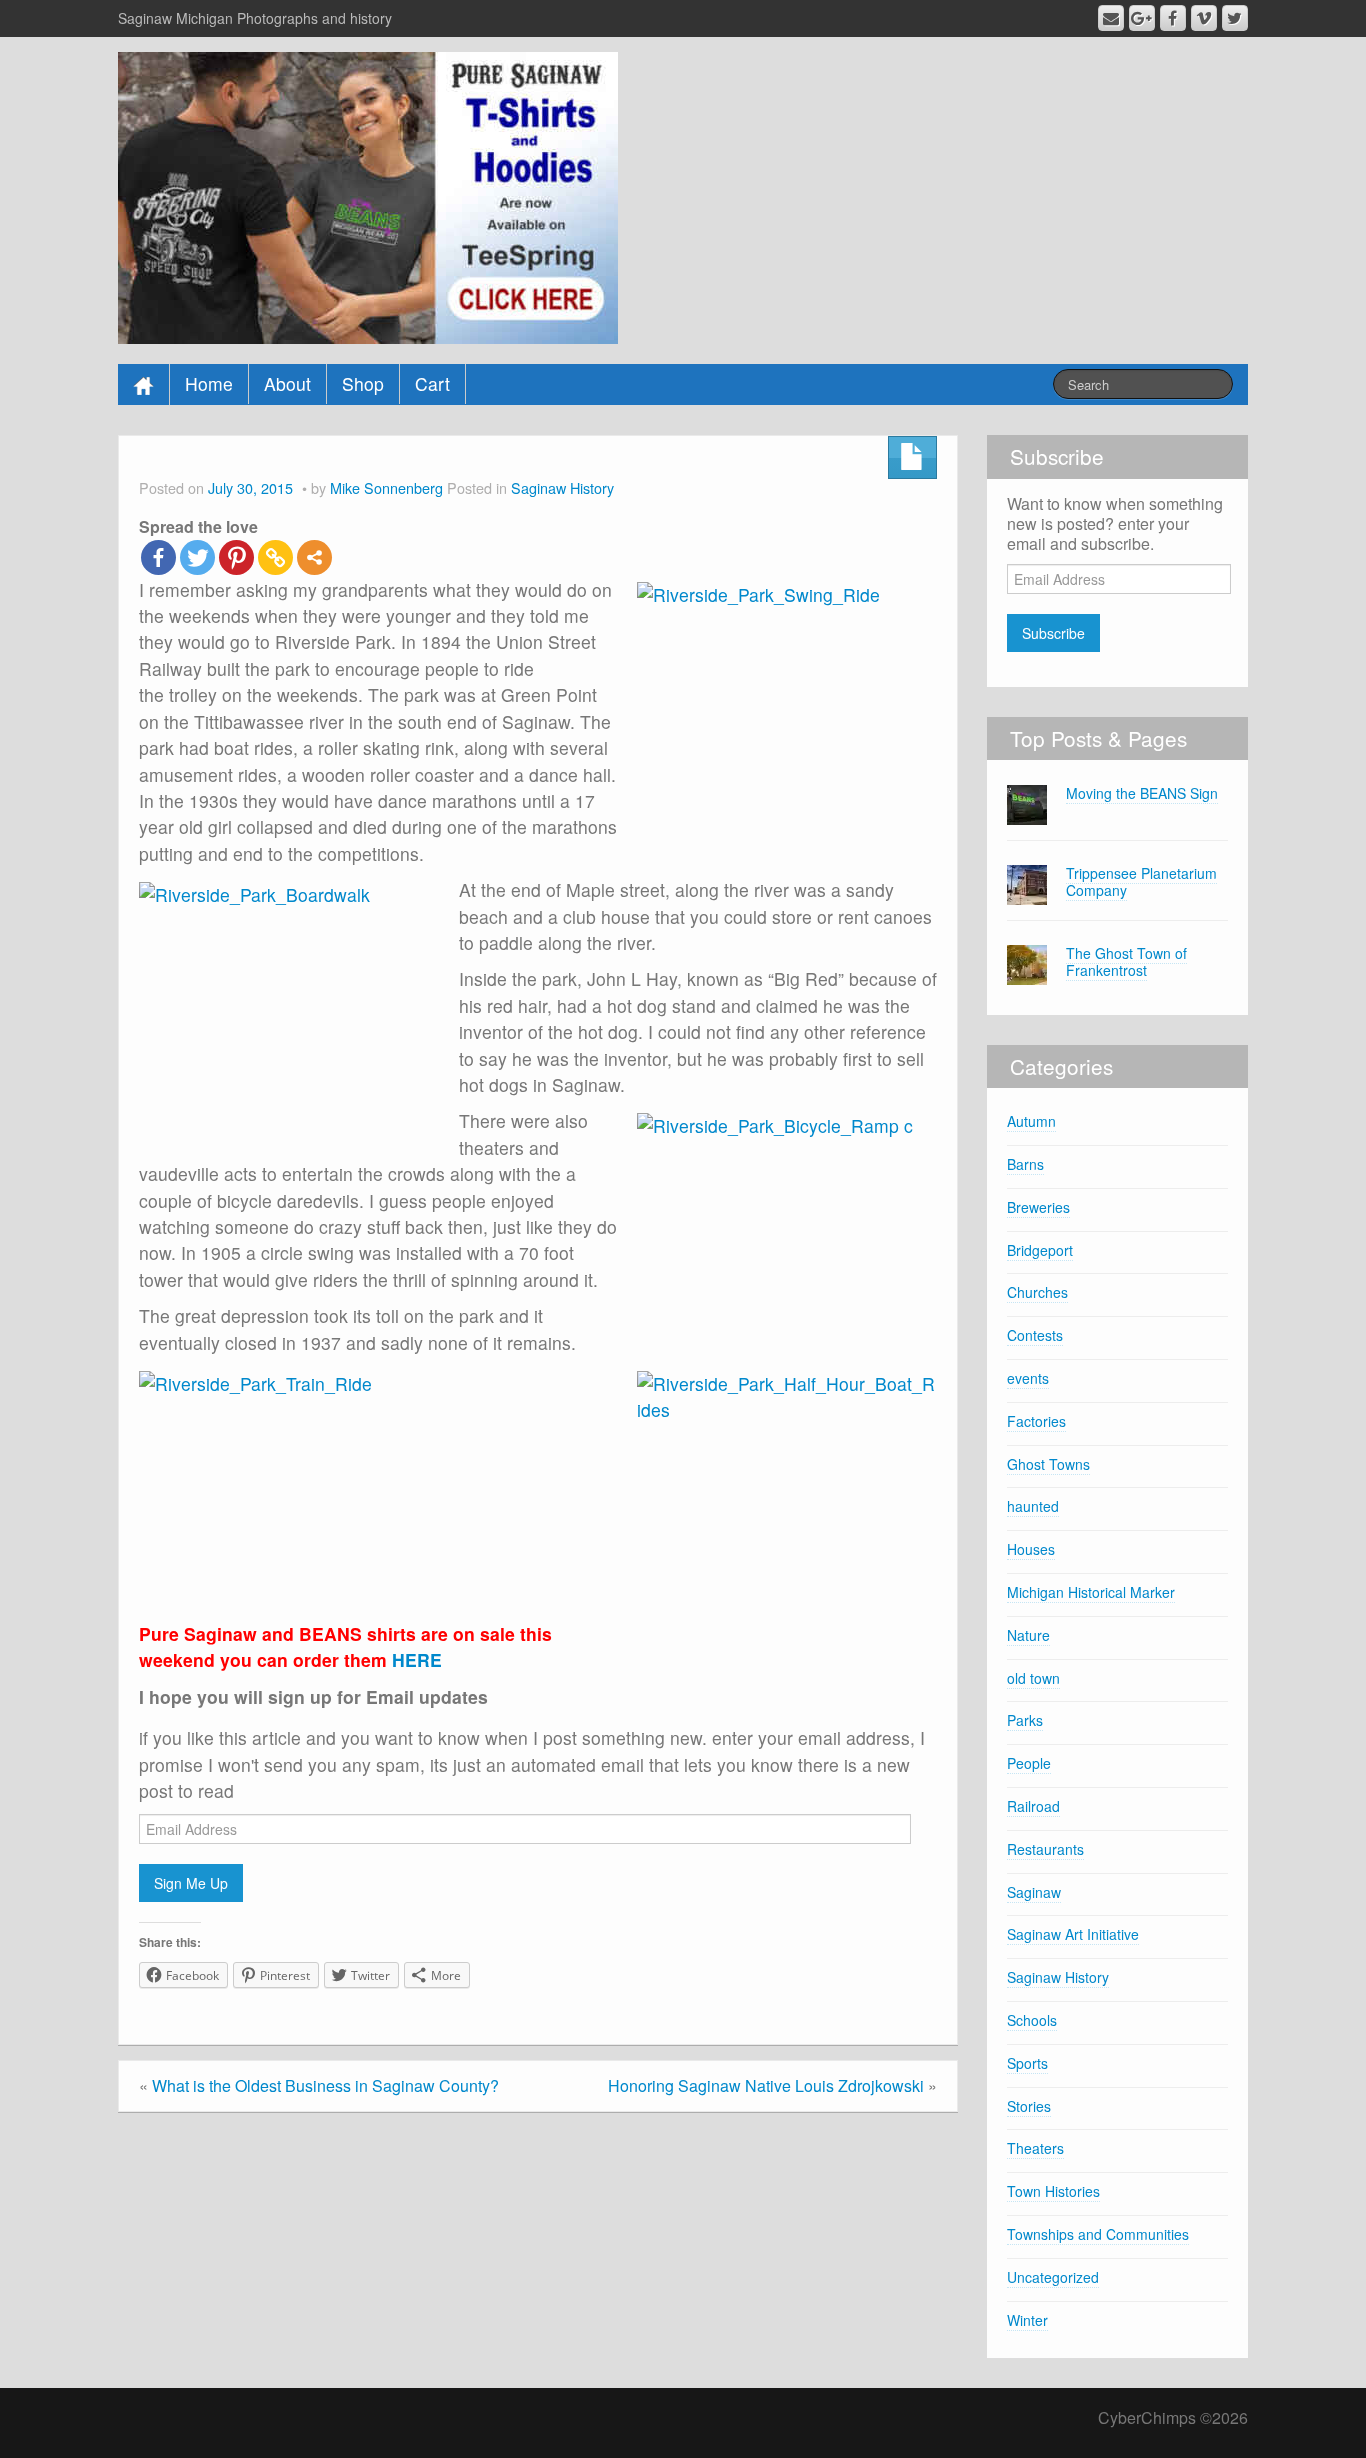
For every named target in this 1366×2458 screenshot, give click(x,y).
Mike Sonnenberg (386, 487)
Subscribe (1053, 633)
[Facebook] (158, 557)
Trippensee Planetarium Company (1141, 881)
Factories (1036, 1421)
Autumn (1031, 1121)
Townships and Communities (1098, 2234)
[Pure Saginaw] (368, 195)
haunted (1033, 1506)
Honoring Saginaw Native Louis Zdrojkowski (766, 2085)
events (1028, 1378)
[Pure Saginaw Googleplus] (1142, 18)
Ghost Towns (1048, 1464)
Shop (363, 383)
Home (209, 383)
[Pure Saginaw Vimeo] (1204, 18)
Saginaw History (562, 487)
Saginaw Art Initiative (1073, 1934)
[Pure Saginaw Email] (1111, 18)
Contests (1035, 1335)
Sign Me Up (191, 1883)
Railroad (1033, 1806)
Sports (1027, 2063)
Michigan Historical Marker (1091, 1592)
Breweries (1038, 1207)
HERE (417, 1659)
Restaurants (1045, 1849)
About (287, 383)
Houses (1031, 1549)
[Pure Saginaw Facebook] (1173, 18)
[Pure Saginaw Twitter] (1235, 18)
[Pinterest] (236, 557)
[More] (314, 557)
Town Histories (1053, 2191)
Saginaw (1034, 1892)
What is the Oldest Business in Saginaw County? (325, 2085)
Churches (1037, 1292)
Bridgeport (1040, 1250)
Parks (1025, 1720)
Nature (1028, 1635)
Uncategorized (1053, 2277)
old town (1033, 1678)
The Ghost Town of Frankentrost (1126, 961)
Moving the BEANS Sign (1142, 793)
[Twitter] (197, 557)
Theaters (1035, 2148)
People (1029, 1763)
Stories (1029, 2106)
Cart (432, 383)
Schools (1032, 2020)
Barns (1025, 1164)
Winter (1027, 2320)
